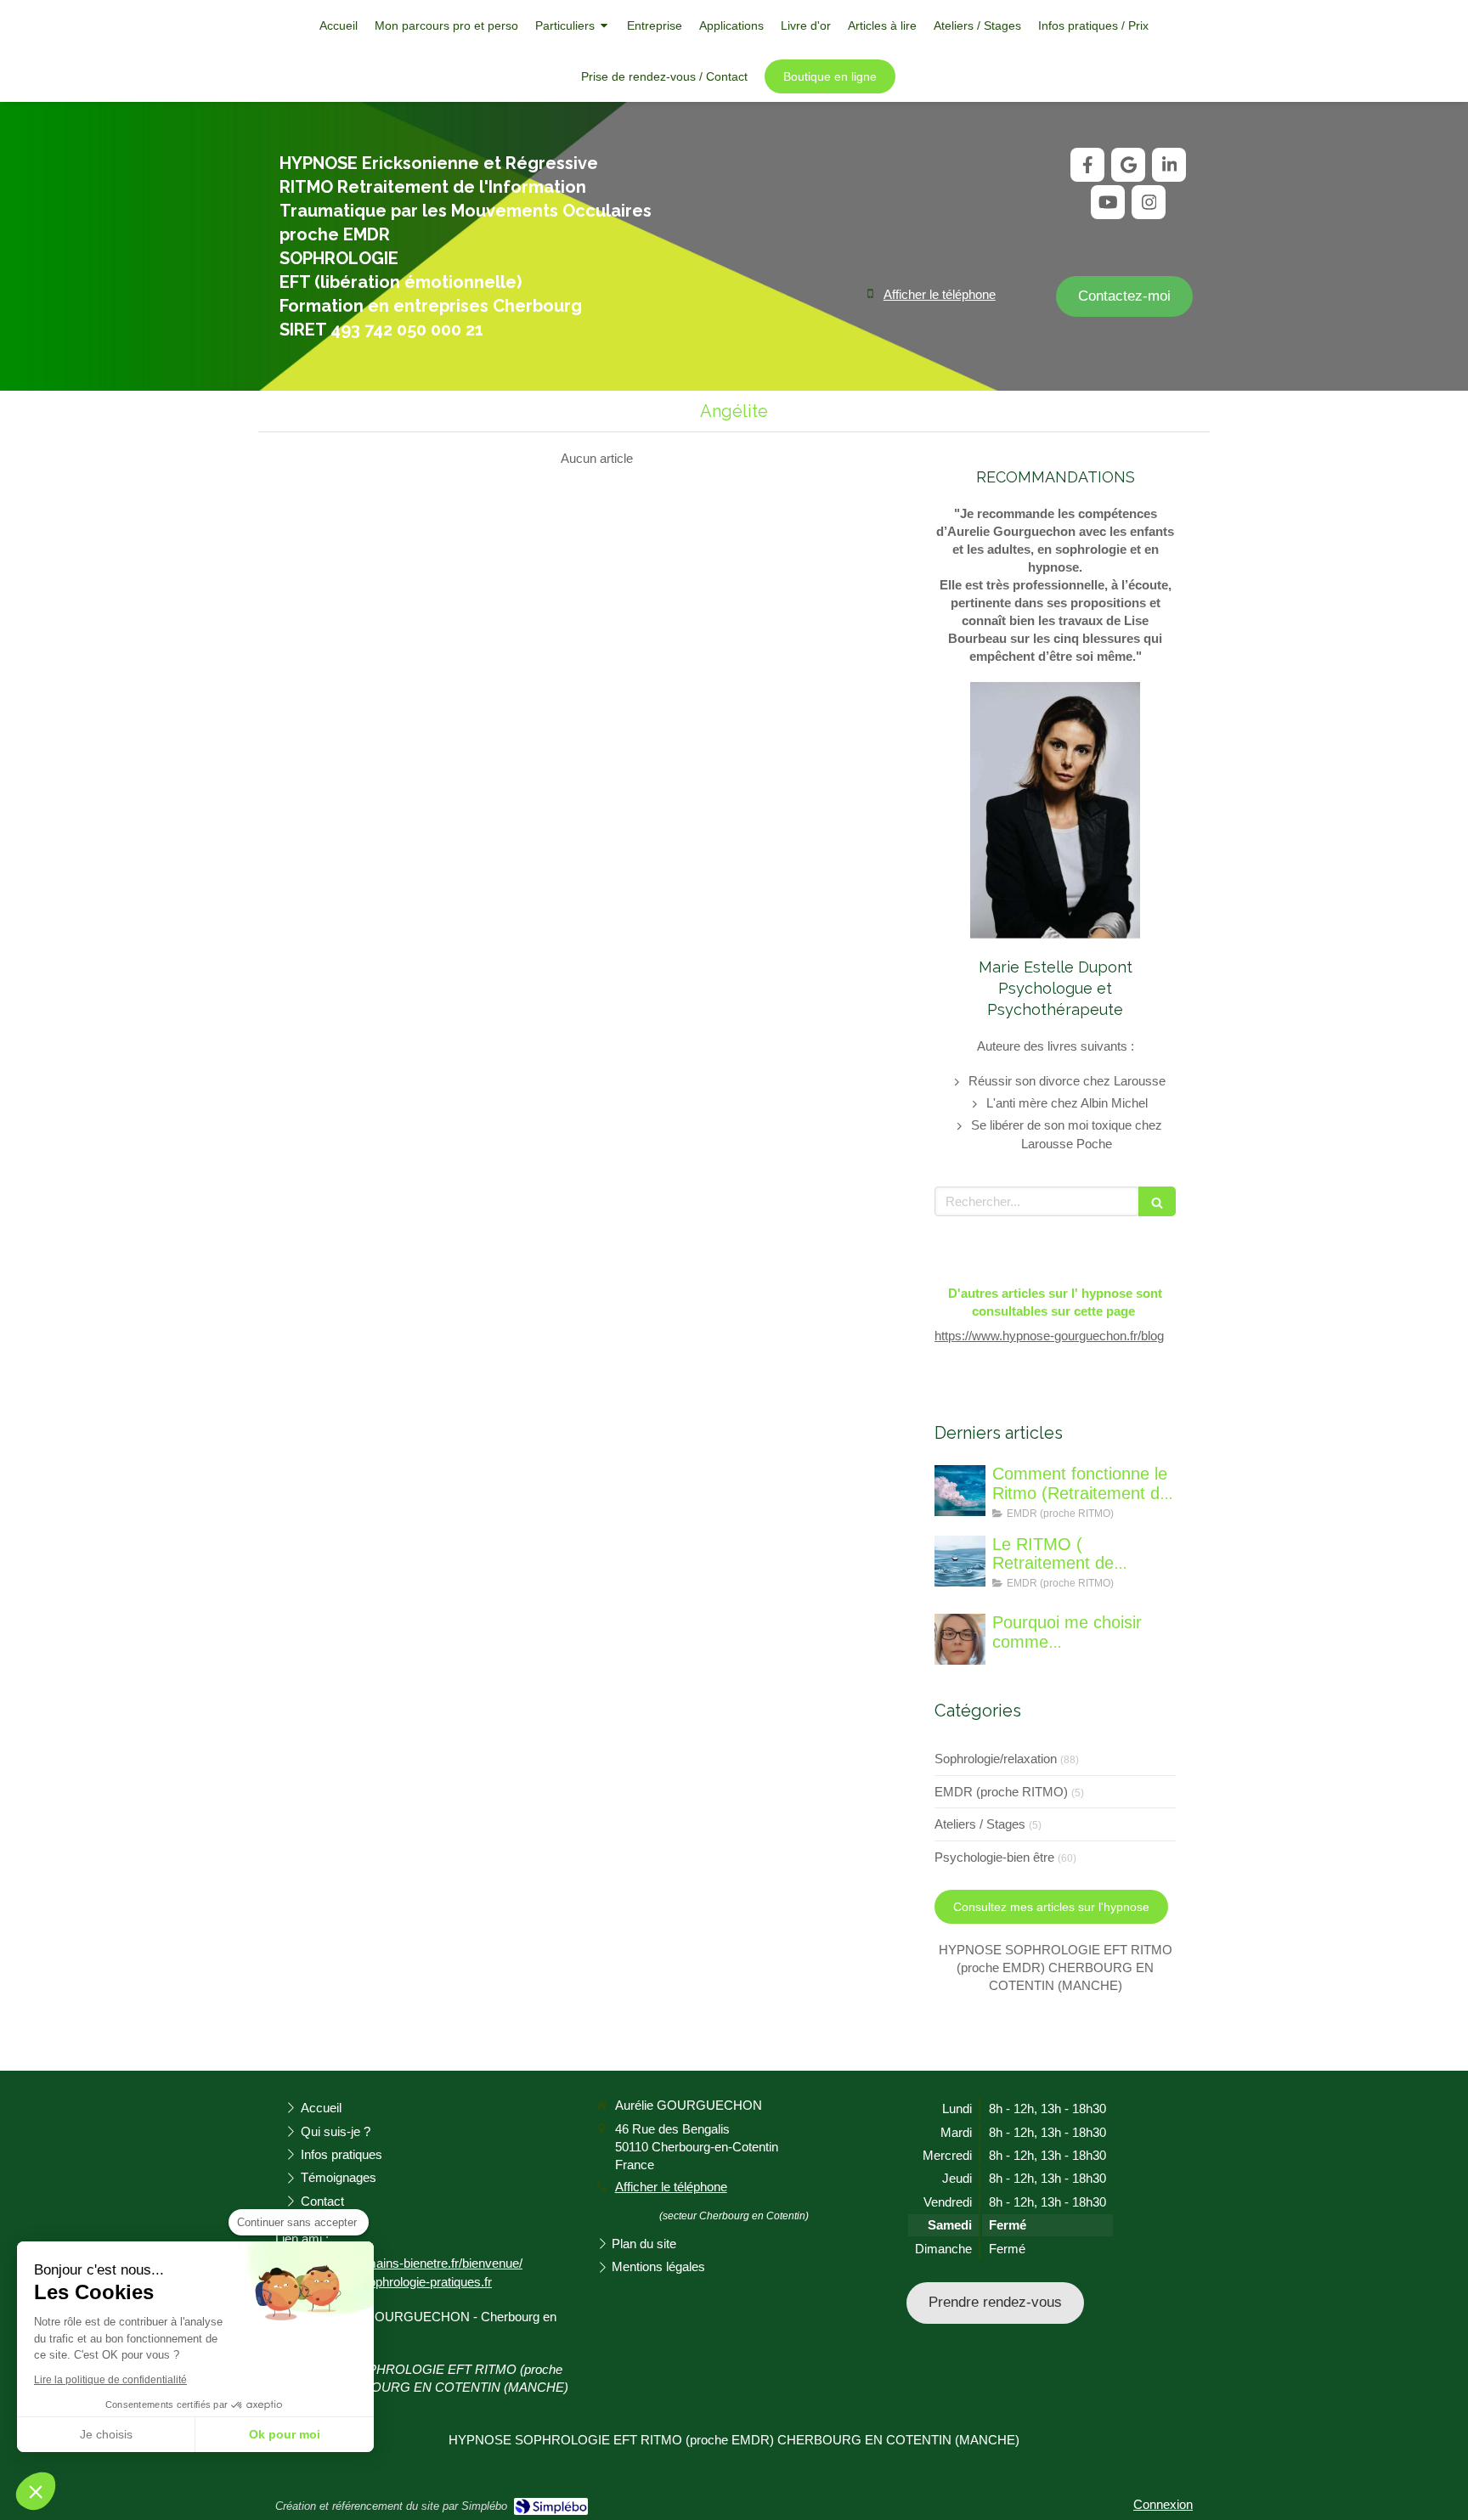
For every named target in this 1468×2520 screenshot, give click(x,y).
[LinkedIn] (1169, 165)
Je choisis (106, 2434)
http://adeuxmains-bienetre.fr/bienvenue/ (412, 2263)
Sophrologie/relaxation (996, 1759)
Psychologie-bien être (994, 1857)
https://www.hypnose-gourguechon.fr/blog (1049, 1336)
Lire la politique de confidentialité (110, 2380)
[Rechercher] (1157, 1201)
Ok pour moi (285, 2434)
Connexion (1163, 2504)
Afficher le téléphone (940, 294)
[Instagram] (1149, 202)
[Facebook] (1087, 165)
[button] (36, 2491)
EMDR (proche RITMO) (1001, 1792)
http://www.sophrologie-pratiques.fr (396, 2282)
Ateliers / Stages (980, 1824)
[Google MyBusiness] (1128, 165)
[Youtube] (1108, 202)
